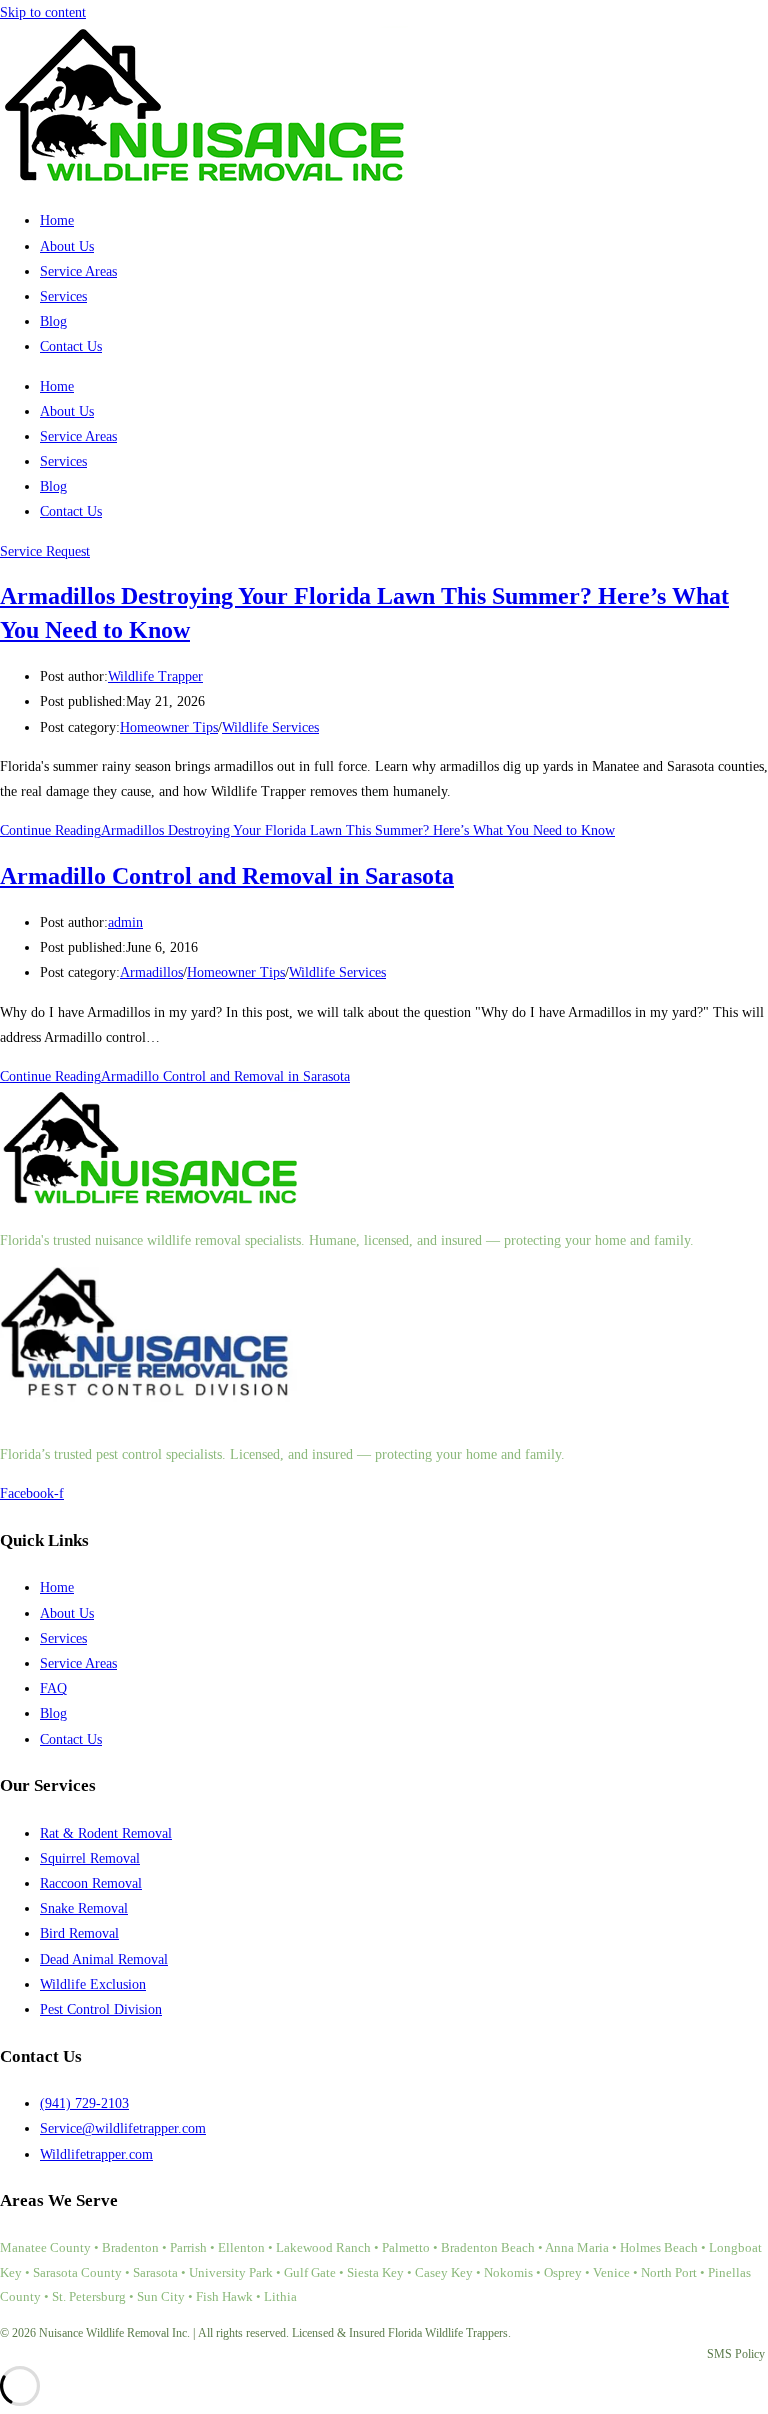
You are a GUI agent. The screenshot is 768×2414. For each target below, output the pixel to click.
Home (57, 220)
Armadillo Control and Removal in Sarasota (227, 876)
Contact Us (71, 346)
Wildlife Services (270, 727)
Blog (53, 321)
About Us (67, 246)
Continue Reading (307, 830)
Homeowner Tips (169, 727)
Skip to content (43, 12)
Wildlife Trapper (155, 676)
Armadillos (151, 972)
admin (125, 922)
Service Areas (78, 271)
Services (63, 296)
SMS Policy (736, 2354)
